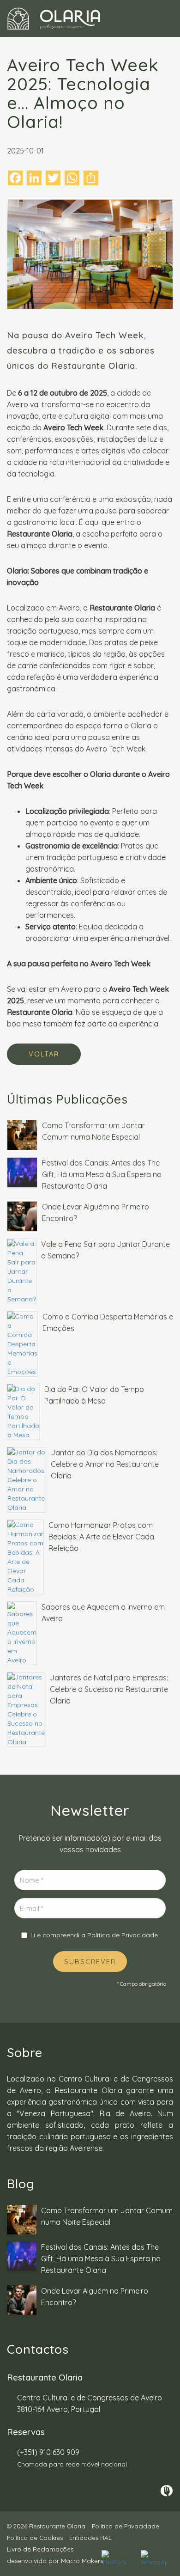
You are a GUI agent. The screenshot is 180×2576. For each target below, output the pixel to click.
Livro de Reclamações (40, 2549)
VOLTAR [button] (44, 1054)
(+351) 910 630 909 (48, 2452)
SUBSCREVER (90, 1962)
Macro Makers (82, 2561)
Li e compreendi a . (95, 1935)
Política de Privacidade (123, 1935)
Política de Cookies (35, 2538)
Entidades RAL (90, 2538)
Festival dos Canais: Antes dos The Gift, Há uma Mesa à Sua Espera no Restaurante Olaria (102, 1174)
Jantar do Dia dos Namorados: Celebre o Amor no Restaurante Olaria (105, 1464)
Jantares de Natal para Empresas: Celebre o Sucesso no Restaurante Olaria (109, 1689)
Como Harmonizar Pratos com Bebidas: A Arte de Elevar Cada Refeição (101, 1537)
